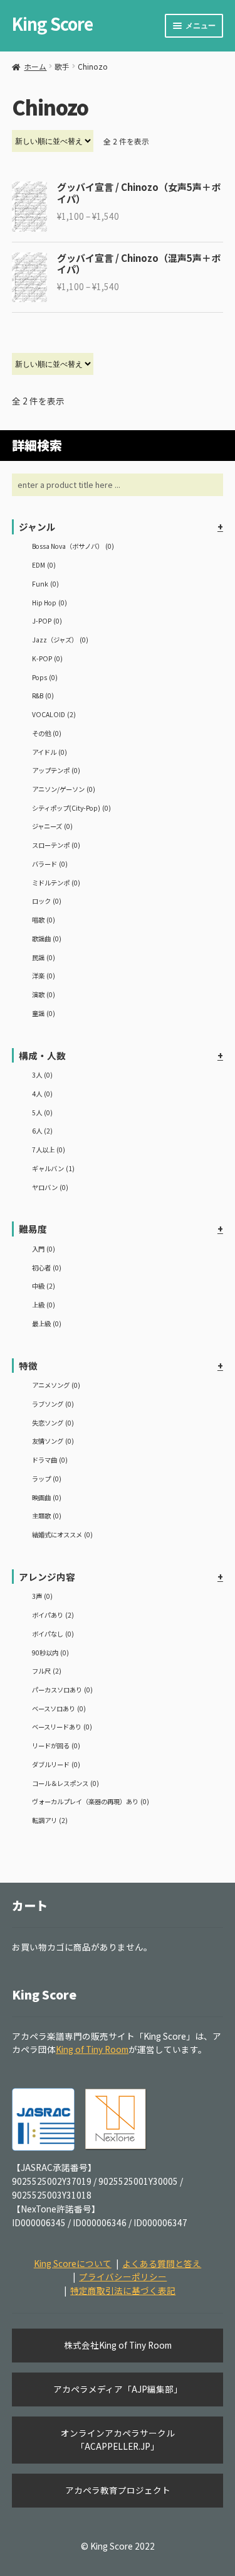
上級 (44, 1305)
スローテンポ (56, 845)
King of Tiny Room (92, 2049)
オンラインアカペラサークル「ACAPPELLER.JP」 (118, 2440)
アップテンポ (56, 770)
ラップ (47, 1479)
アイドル (50, 752)
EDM (44, 565)
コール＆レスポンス (65, 1783)
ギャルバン (53, 1168)
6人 (42, 1131)
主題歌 (47, 1516)
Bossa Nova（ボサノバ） (73, 546)
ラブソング (53, 1404)
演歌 (44, 994)
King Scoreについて (73, 2263)
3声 (42, 1596)
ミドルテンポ (56, 883)
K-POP (47, 658)
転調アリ (50, 1820)
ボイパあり (53, 1615)
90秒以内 (50, 1653)
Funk (45, 584)
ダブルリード (56, 1764)
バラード (50, 864)
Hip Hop (50, 603)
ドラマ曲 (50, 1460)
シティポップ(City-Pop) (71, 808)
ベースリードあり (62, 1727)
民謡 (44, 957)
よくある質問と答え (162, 2263)
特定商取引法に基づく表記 (123, 2290)
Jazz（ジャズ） (60, 640)
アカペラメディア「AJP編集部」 (118, 2389)
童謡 (44, 1013)
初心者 (47, 1268)
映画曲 (47, 1497)
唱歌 (44, 920)
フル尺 (47, 1671)
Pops (45, 677)
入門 (44, 1249)
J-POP (47, 621)
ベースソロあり (59, 1708)
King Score (52, 24)
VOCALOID (54, 714)
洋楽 (44, 976)
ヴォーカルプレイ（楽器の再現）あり (91, 1801)
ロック (47, 901)
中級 (44, 1286)
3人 (42, 1075)
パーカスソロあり (62, 1690)
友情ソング (53, 1441)
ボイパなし (53, 1634)
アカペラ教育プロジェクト (118, 2490)
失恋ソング (53, 1423)
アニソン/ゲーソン (64, 789)
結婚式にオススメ (62, 1534)
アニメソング (56, 1385)
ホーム (35, 66)
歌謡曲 (47, 939)
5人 (42, 1112)
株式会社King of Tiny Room (118, 2345)
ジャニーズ (52, 826)
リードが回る (56, 1745)
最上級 (47, 1323)
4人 (42, 1094)
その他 (47, 733)
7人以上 (49, 1150)
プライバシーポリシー (123, 2276)
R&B (43, 695)
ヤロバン (50, 1187)
